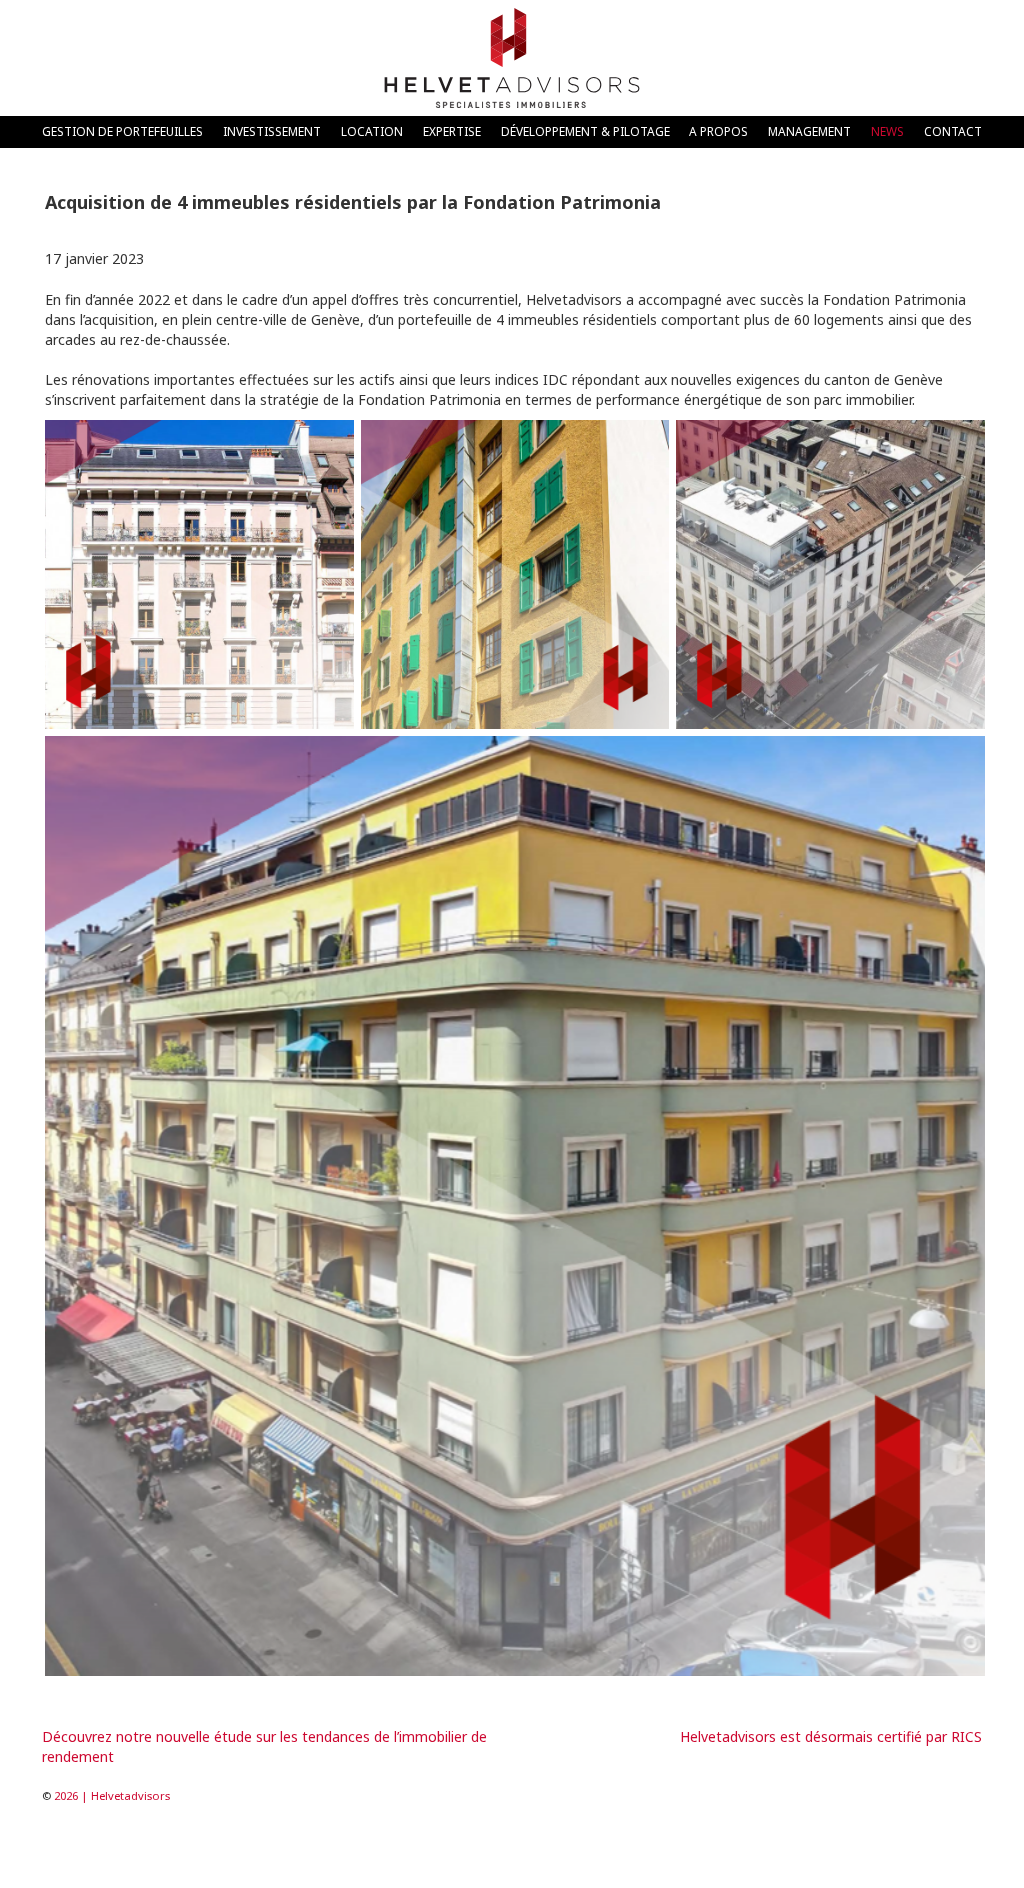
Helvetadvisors (512, 58)
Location (372, 131)
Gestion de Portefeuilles (122, 131)
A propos (718, 131)
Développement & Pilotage (585, 131)
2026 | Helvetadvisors (112, 1795)
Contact (953, 131)
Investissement (272, 131)
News (887, 131)
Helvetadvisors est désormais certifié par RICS (831, 1736)
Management (809, 131)
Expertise (452, 131)
